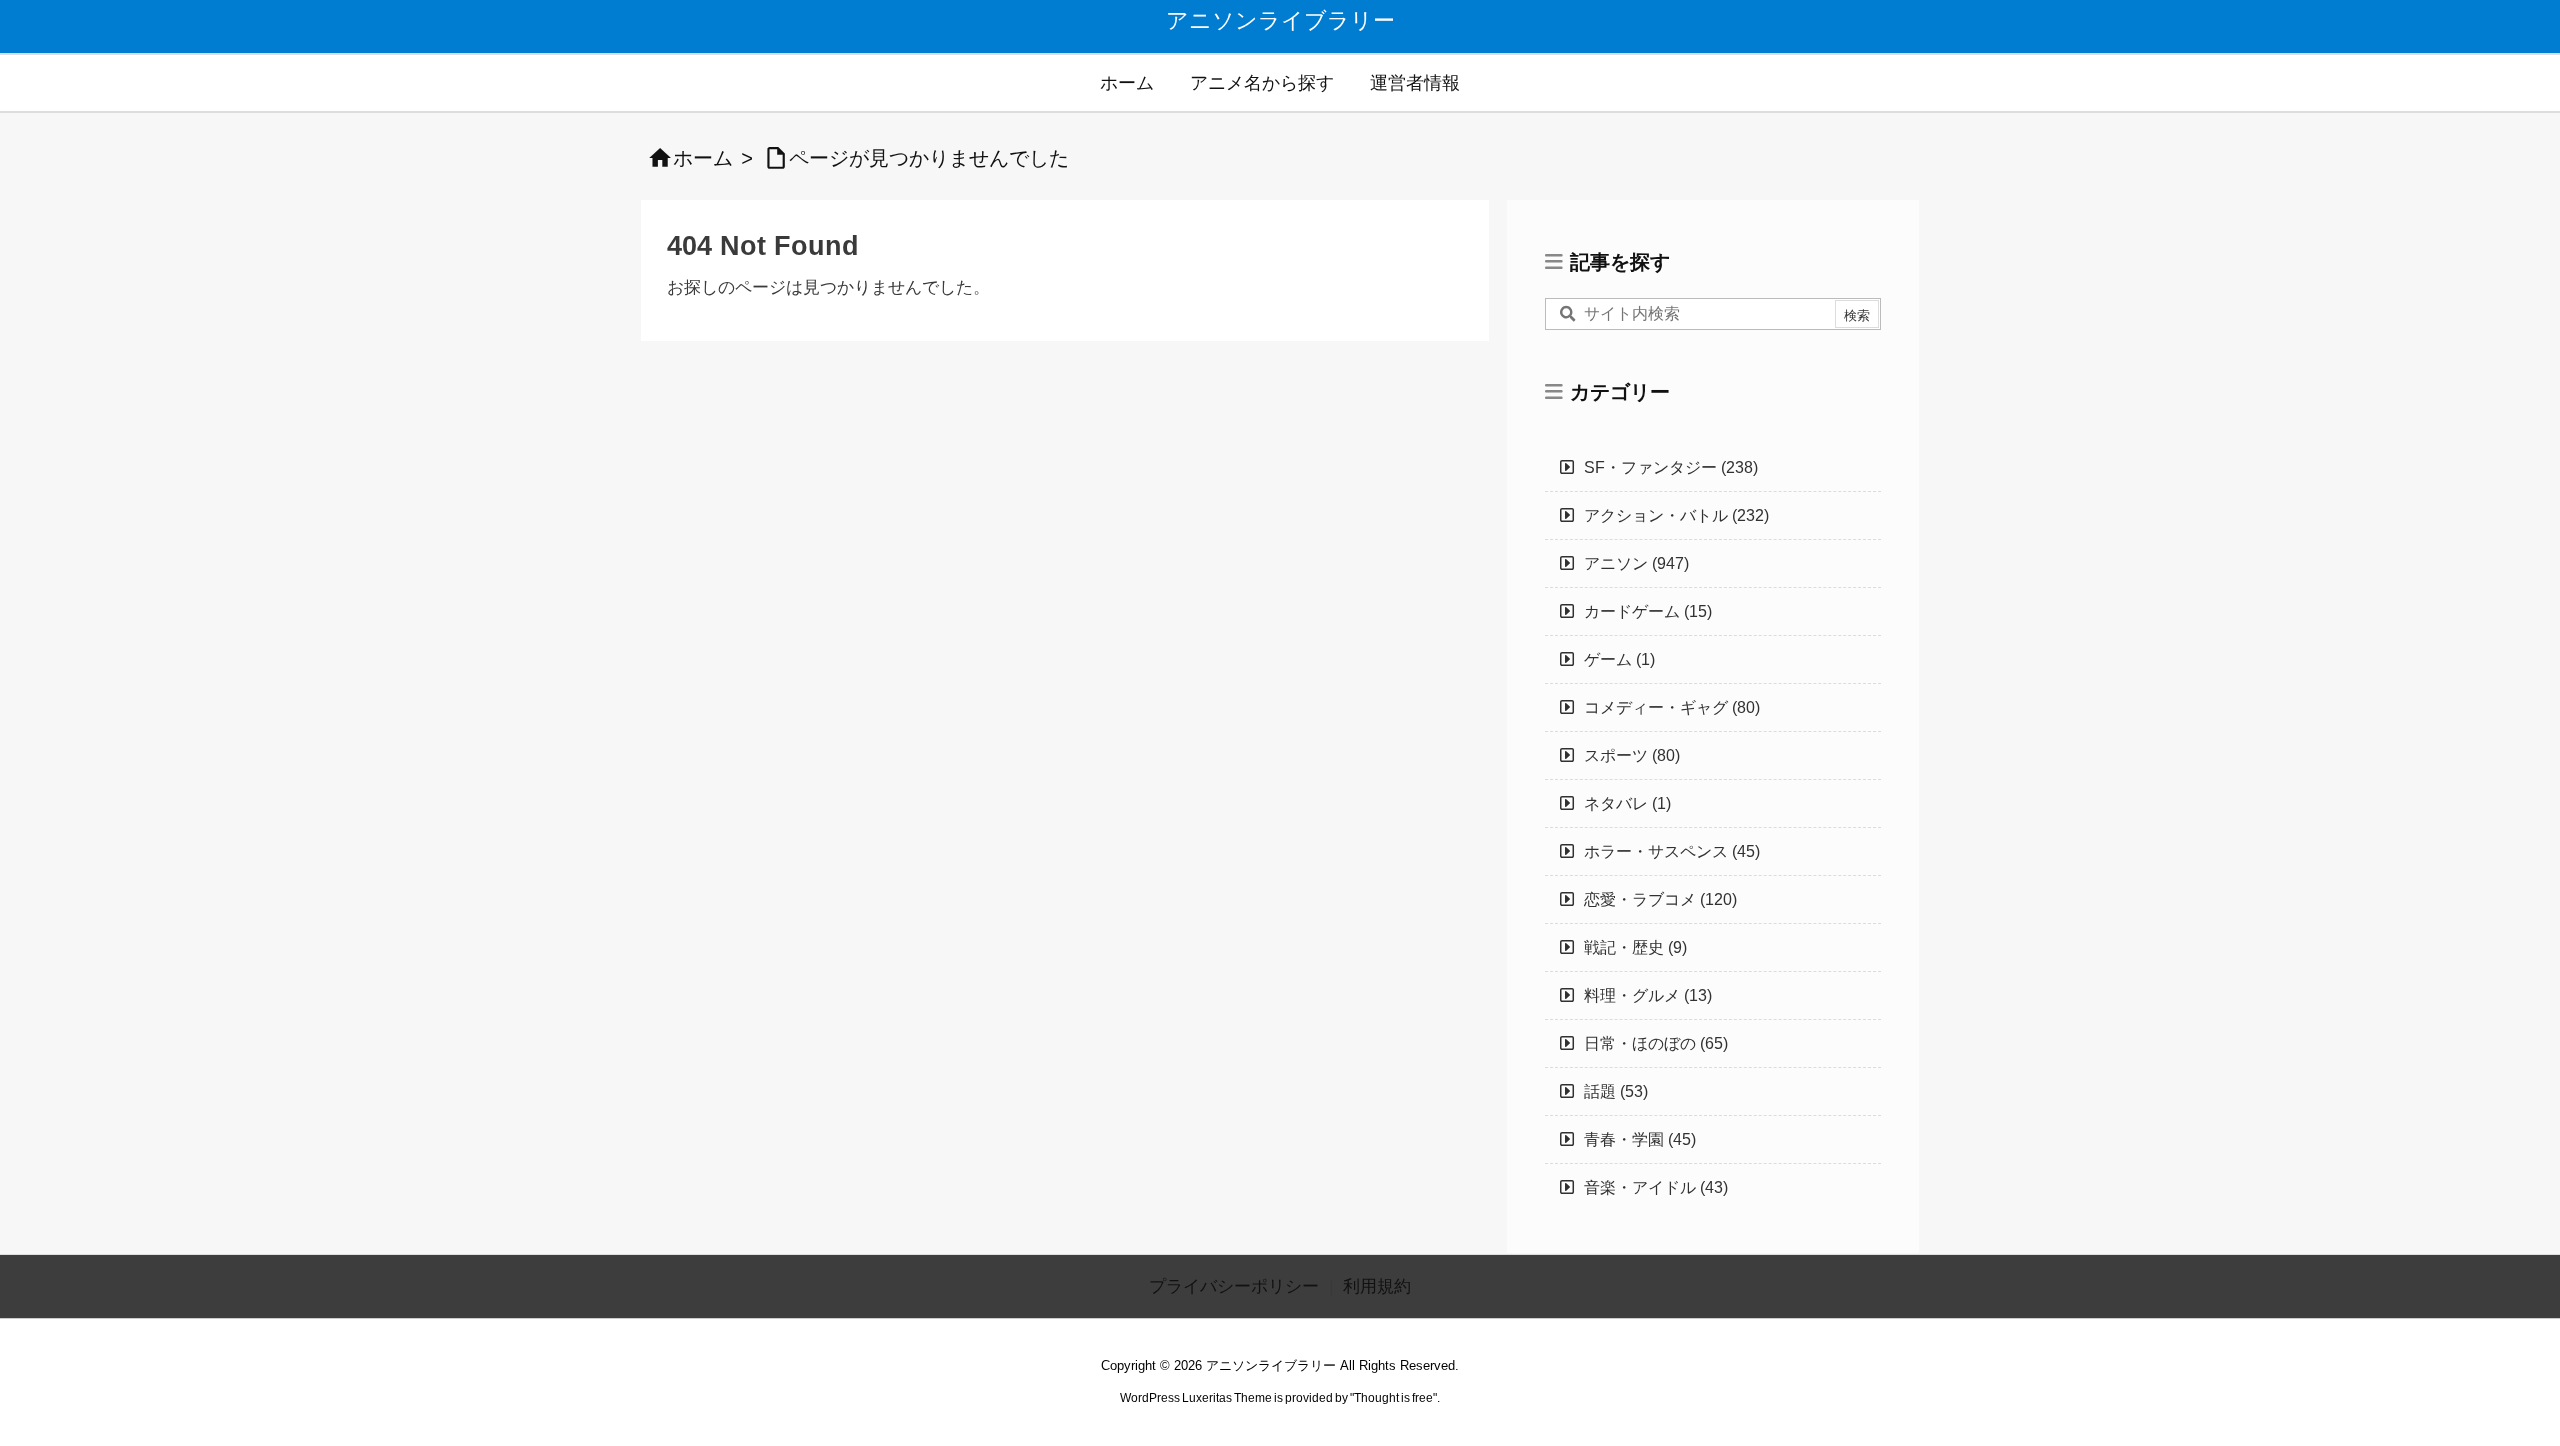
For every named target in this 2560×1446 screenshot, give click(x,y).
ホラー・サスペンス (1672, 851)
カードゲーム (1648, 611)
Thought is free (1393, 1398)
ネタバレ (1627, 803)
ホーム (703, 158)
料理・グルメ (1648, 995)
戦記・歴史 (1635, 947)
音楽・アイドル (1656, 1187)
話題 (1616, 1091)
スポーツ (1632, 755)
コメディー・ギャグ (1672, 707)
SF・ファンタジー (1671, 467)
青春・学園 (1640, 1139)
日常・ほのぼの (1656, 1043)
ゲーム (1619, 659)
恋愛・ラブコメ (1660, 899)
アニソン (1636, 563)
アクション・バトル (1676, 515)
